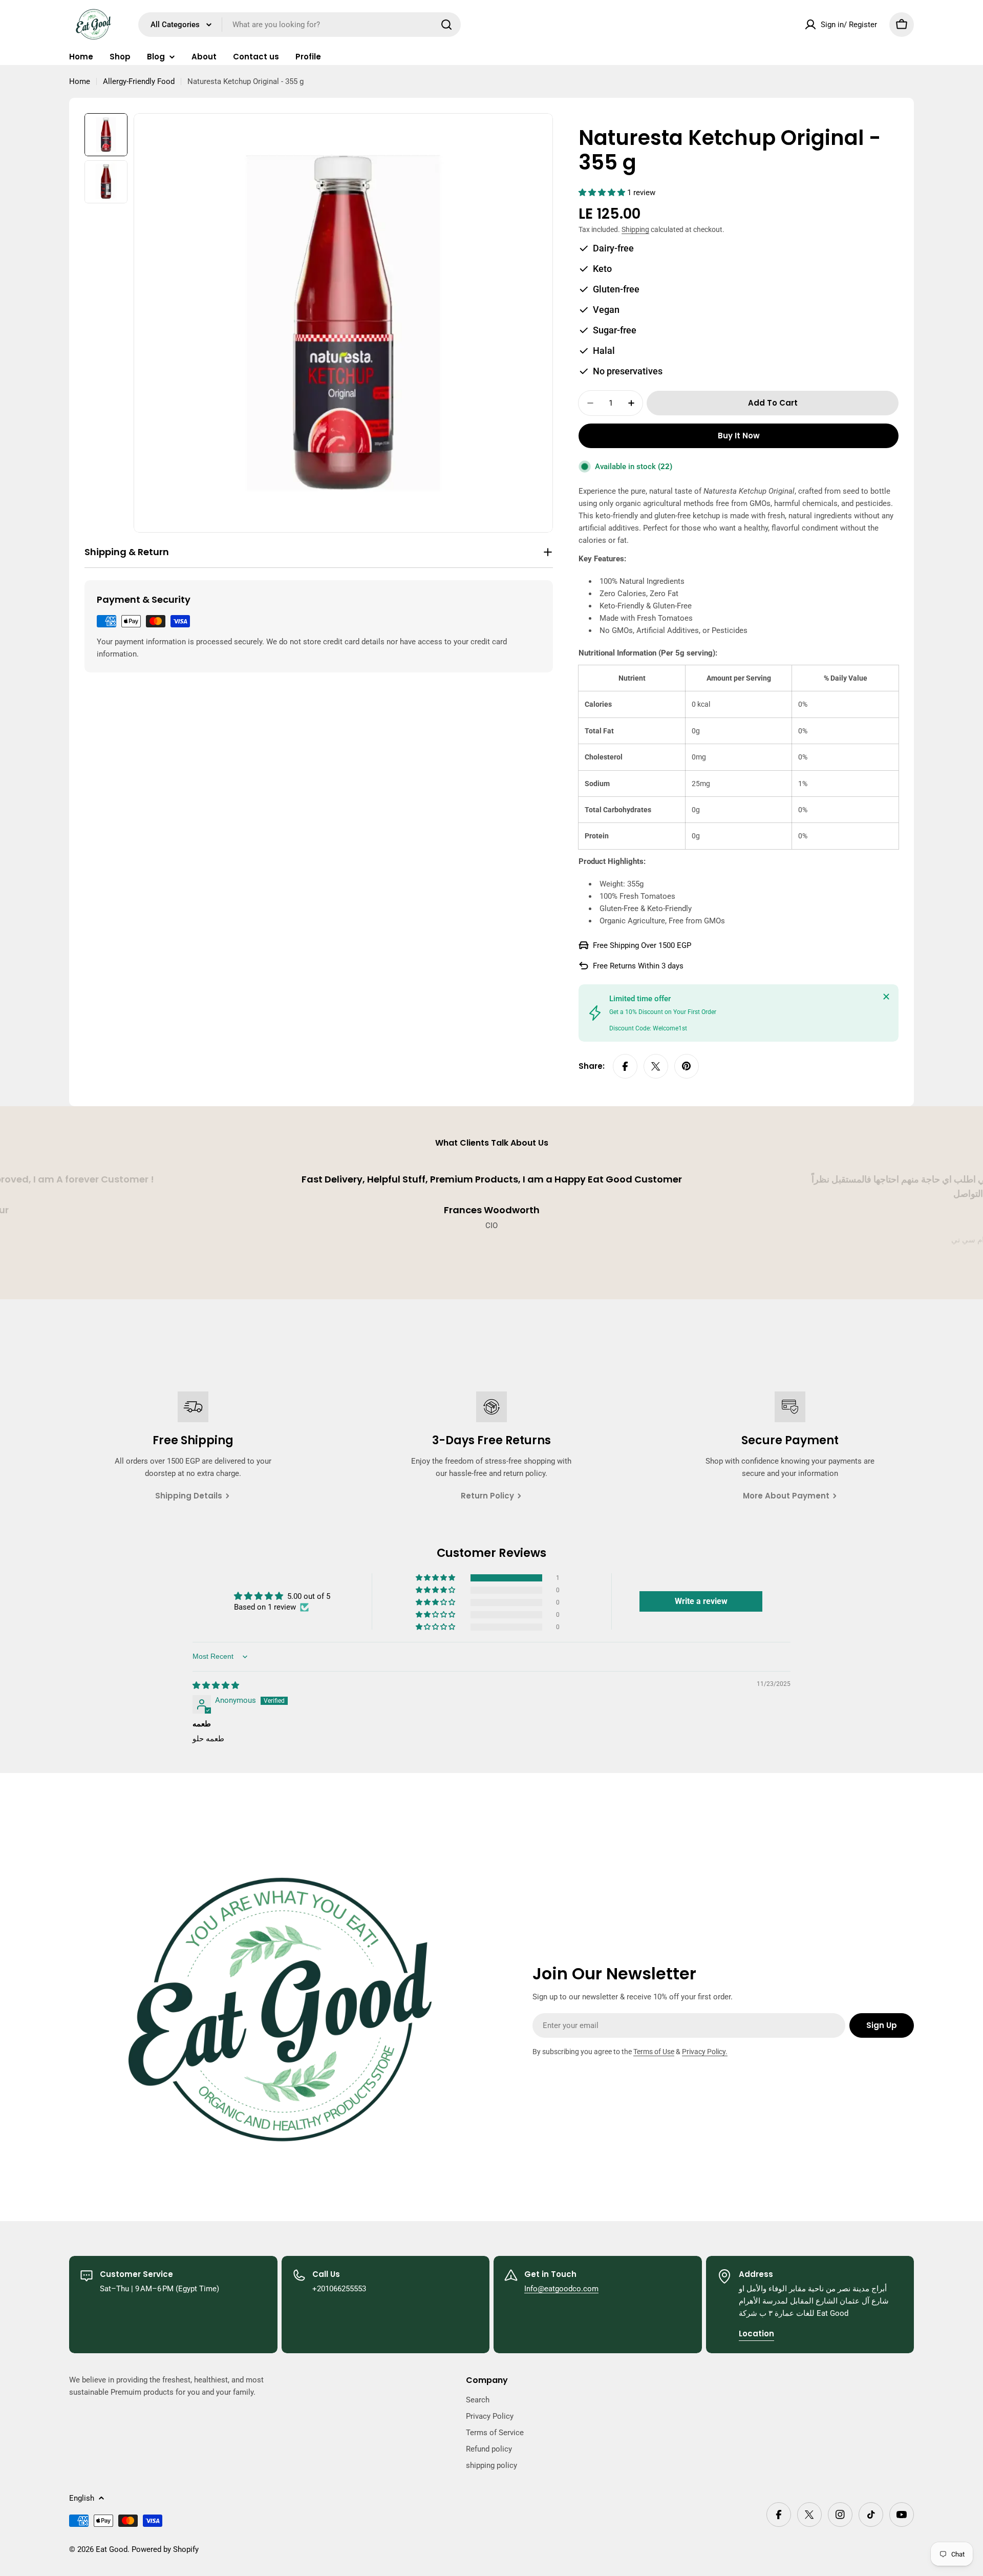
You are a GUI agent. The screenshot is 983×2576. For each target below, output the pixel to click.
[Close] (886, 997)
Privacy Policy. (705, 2052)
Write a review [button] (701, 1601)
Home (80, 81)
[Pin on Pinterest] (687, 1066)
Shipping (635, 229)
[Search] (446, 25)
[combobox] (300, 25)
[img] (216, 1685)
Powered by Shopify (165, 2549)
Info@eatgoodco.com (561, 2289)
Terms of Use (654, 2052)
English (82, 2498)
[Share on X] (656, 1066)
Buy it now (739, 436)
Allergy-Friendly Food (139, 81)
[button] (603, 193)
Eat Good (112, 2549)
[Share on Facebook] (625, 1066)
